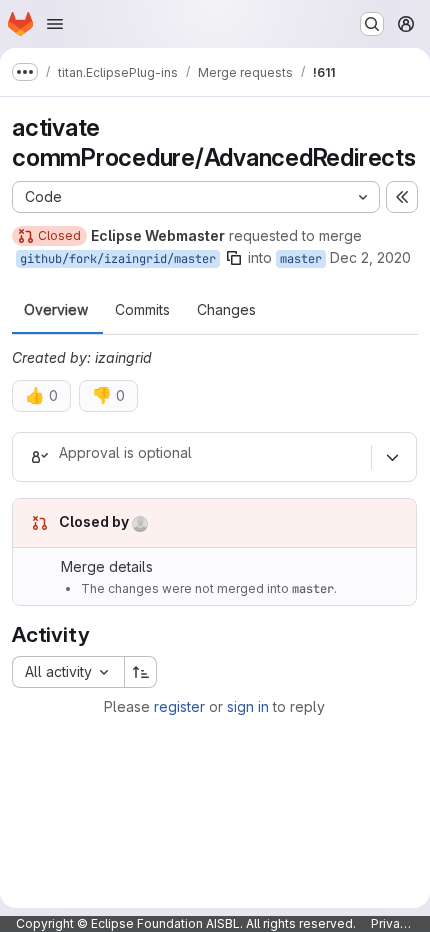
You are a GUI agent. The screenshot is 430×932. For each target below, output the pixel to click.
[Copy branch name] (234, 258)
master (301, 259)
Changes (226, 310)
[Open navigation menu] (55, 24)
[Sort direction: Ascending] (141, 672)
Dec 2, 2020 (370, 257)
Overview (56, 310)
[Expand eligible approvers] (392, 457)
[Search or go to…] (372, 24)
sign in (248, 706)
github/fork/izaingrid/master (118, 259)
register (179, 706)
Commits (142, 310)
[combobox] (68, 672)
